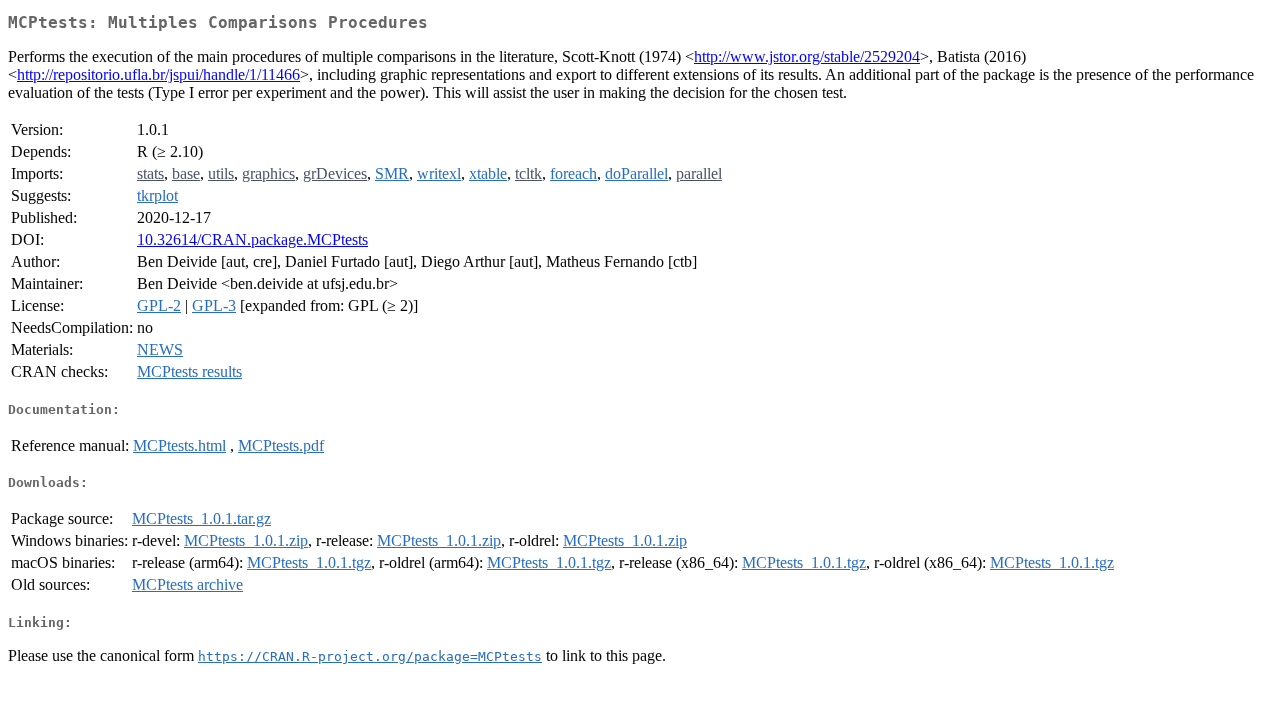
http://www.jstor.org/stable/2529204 (807, 56)
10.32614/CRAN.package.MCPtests (252, 239)
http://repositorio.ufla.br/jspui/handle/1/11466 (158, 74)
